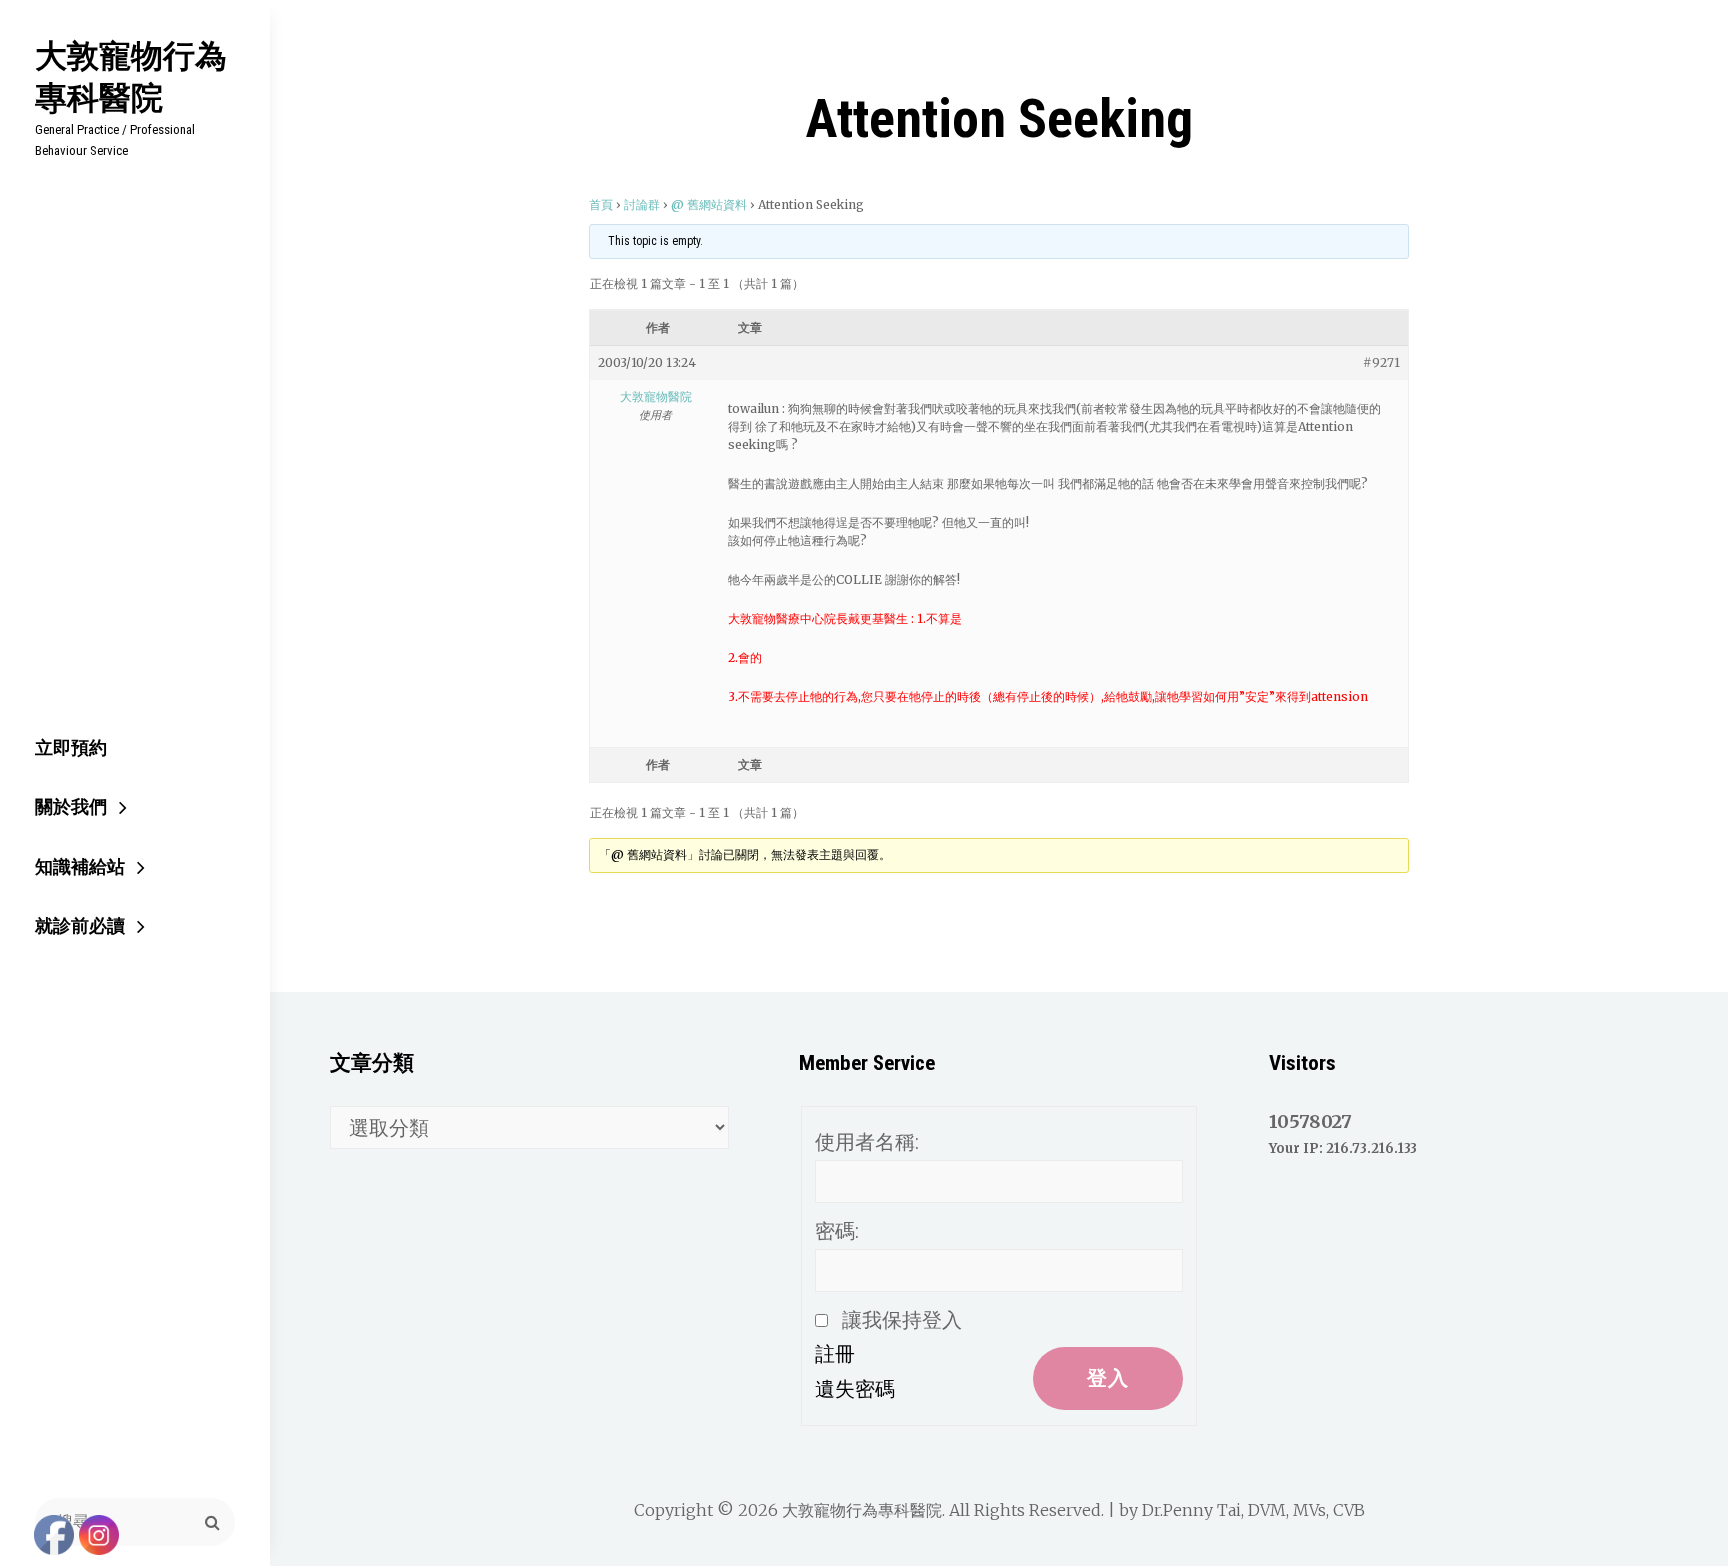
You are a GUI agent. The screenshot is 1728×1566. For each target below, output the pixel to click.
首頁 (601, 204)
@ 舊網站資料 (709, 204)
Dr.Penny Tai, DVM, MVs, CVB (1253, 1510)
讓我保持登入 (902, 1320)
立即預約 (71, 747)
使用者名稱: (867, 1142)
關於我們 (71, 806)
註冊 (835, 1354)
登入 (1108, 1378)
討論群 (642, 204)
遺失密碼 (855, 1389)
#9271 (1381, 362)
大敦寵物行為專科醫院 (131, 76)
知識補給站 (80, 866)
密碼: (837, 1231)
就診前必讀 (80, 925)
